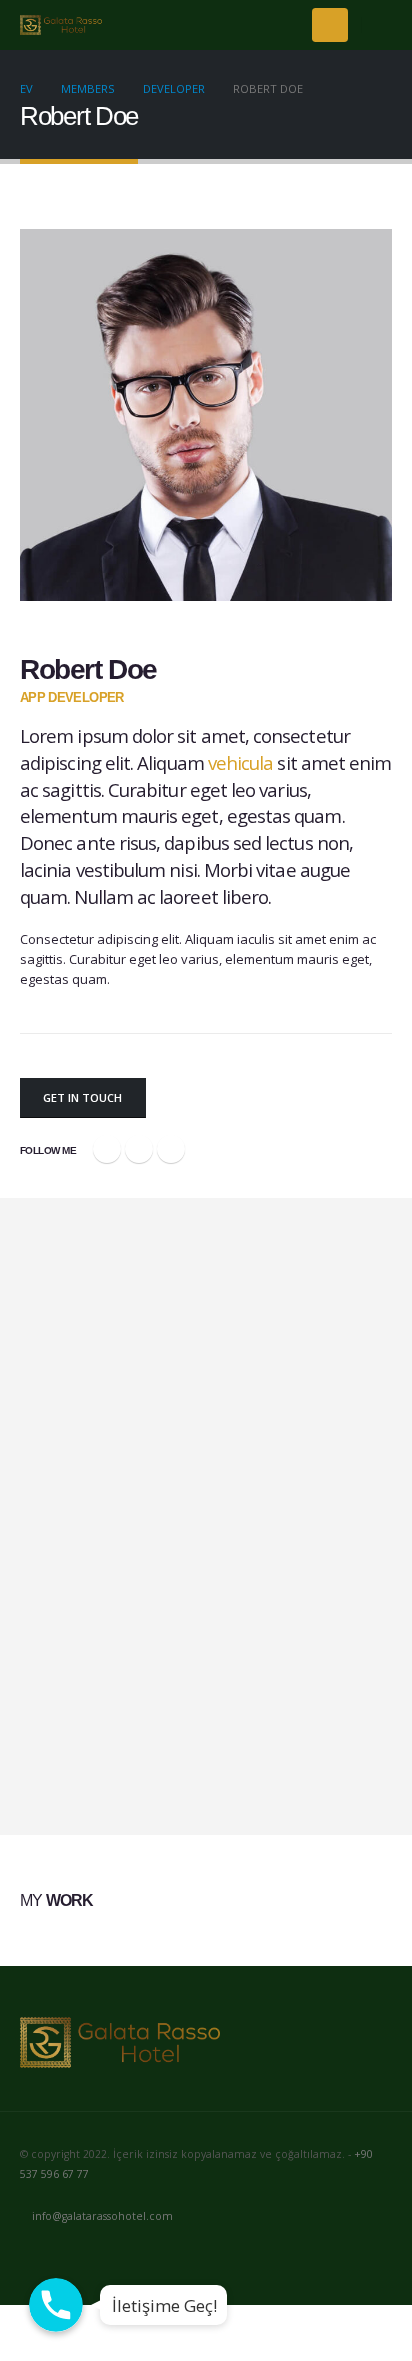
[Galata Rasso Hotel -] (61, 25)
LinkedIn (171, 1149)
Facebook (107, 1149)
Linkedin (148, 2256)
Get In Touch (82, 1097)
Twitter (139, 1149)
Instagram (111, 2256)
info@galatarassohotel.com (102, 2216)
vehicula (241, 762)
